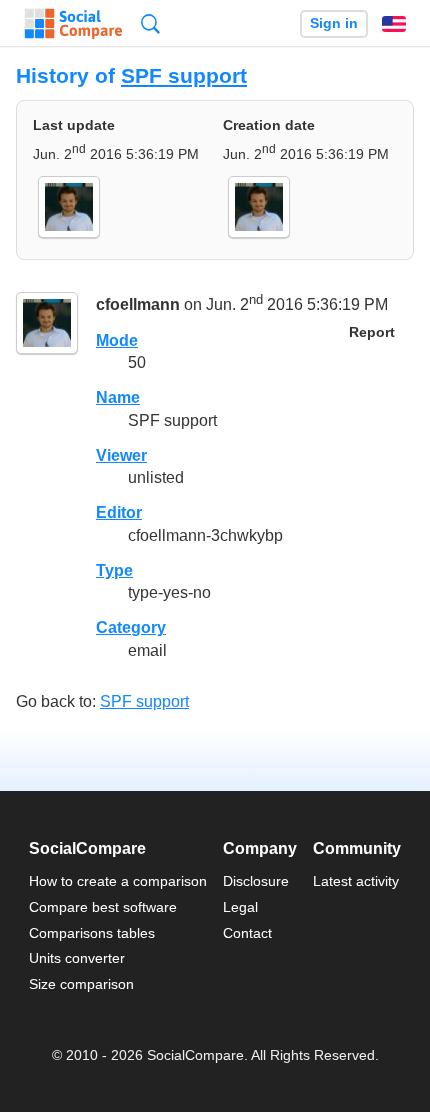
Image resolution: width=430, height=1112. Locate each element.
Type (114, 570)
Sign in (334, 23)
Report (372, 332)
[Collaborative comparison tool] (73, 24)
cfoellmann (138, 304)
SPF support (184, 75)
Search (150, 23)
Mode (117, 340)
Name (118, 397)
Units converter (77, 958)
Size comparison (81, 984)
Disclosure (256, 881)
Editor (119, 512)
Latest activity (356, 881)
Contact (247, 933)
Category (131, 627)
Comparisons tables (92, 933)
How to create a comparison (118, 881)
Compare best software (103, 907)
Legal (240, 907)
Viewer (121, 455)
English (394, 24)
